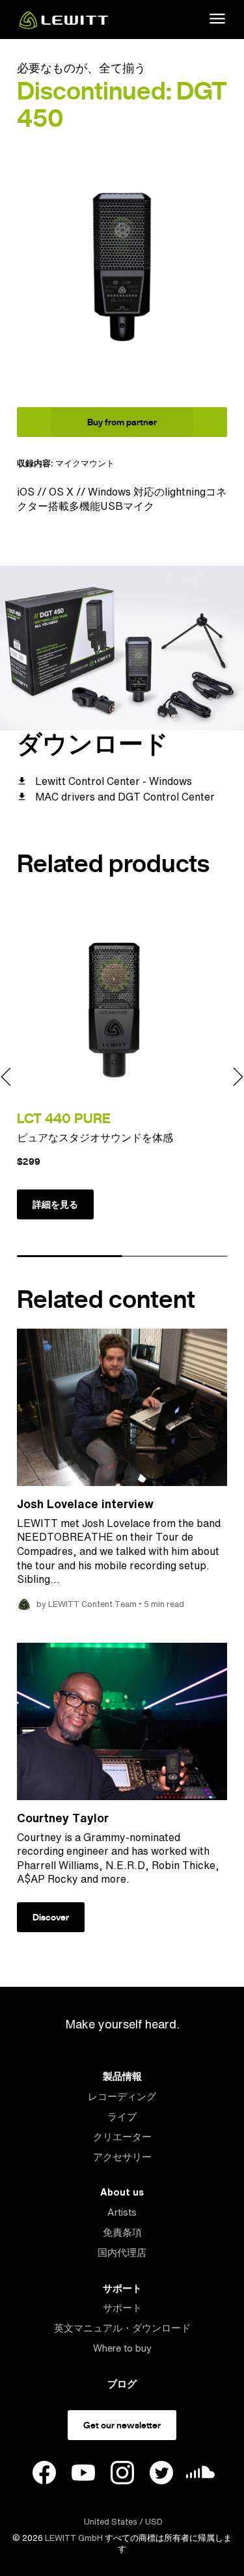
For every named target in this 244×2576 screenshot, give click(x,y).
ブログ (122, 2384)
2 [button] (175, 1256)
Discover (51, 1917)
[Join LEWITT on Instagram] (122, 2475)
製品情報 (122, 2076)
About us (122, 2192)
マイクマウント (85, 463)
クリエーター (122, 2137)
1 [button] (70, 1256)
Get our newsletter (122, 2425)
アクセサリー (122, 2157)
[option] (122, 266)
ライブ (122, 2117)
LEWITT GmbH (74, 2538)
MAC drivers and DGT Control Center (125, 797)
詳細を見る (55, 1204)
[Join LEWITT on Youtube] (83, 2475)
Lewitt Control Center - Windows (114, 781)
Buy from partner (122, 422)
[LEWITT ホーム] (64, 25)
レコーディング (122, 2096)
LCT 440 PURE (64, 1118)
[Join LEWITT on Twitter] (161, 2475)
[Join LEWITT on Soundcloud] (200, 2476)
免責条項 (122, 2232)
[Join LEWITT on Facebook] (44, 2475)
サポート (122, 2288)
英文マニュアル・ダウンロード (122, 2328)
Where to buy (122, 2348)
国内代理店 (122, 2252)
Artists (122, 2212)
